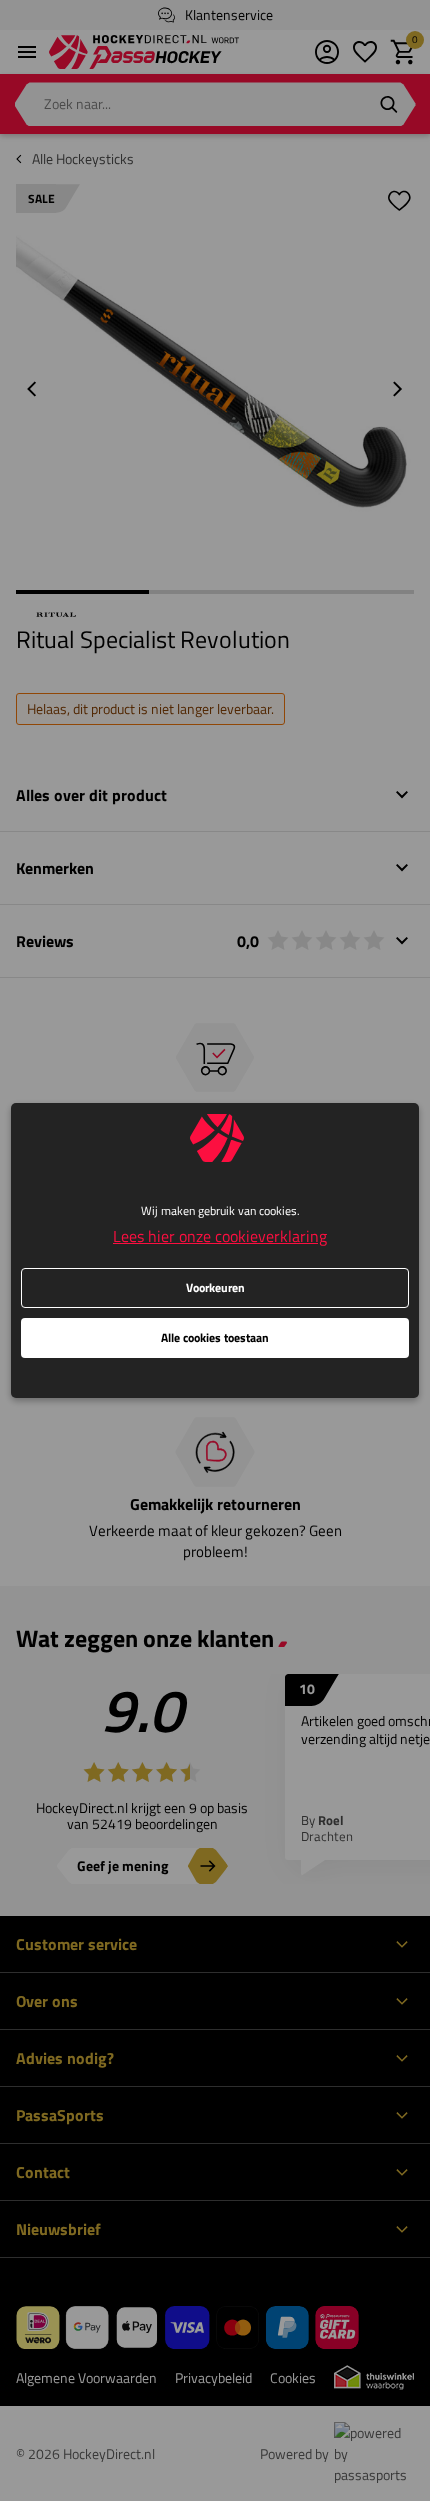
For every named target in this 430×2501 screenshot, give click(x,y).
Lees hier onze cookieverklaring (220, 1236)
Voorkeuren (215, 1287)
